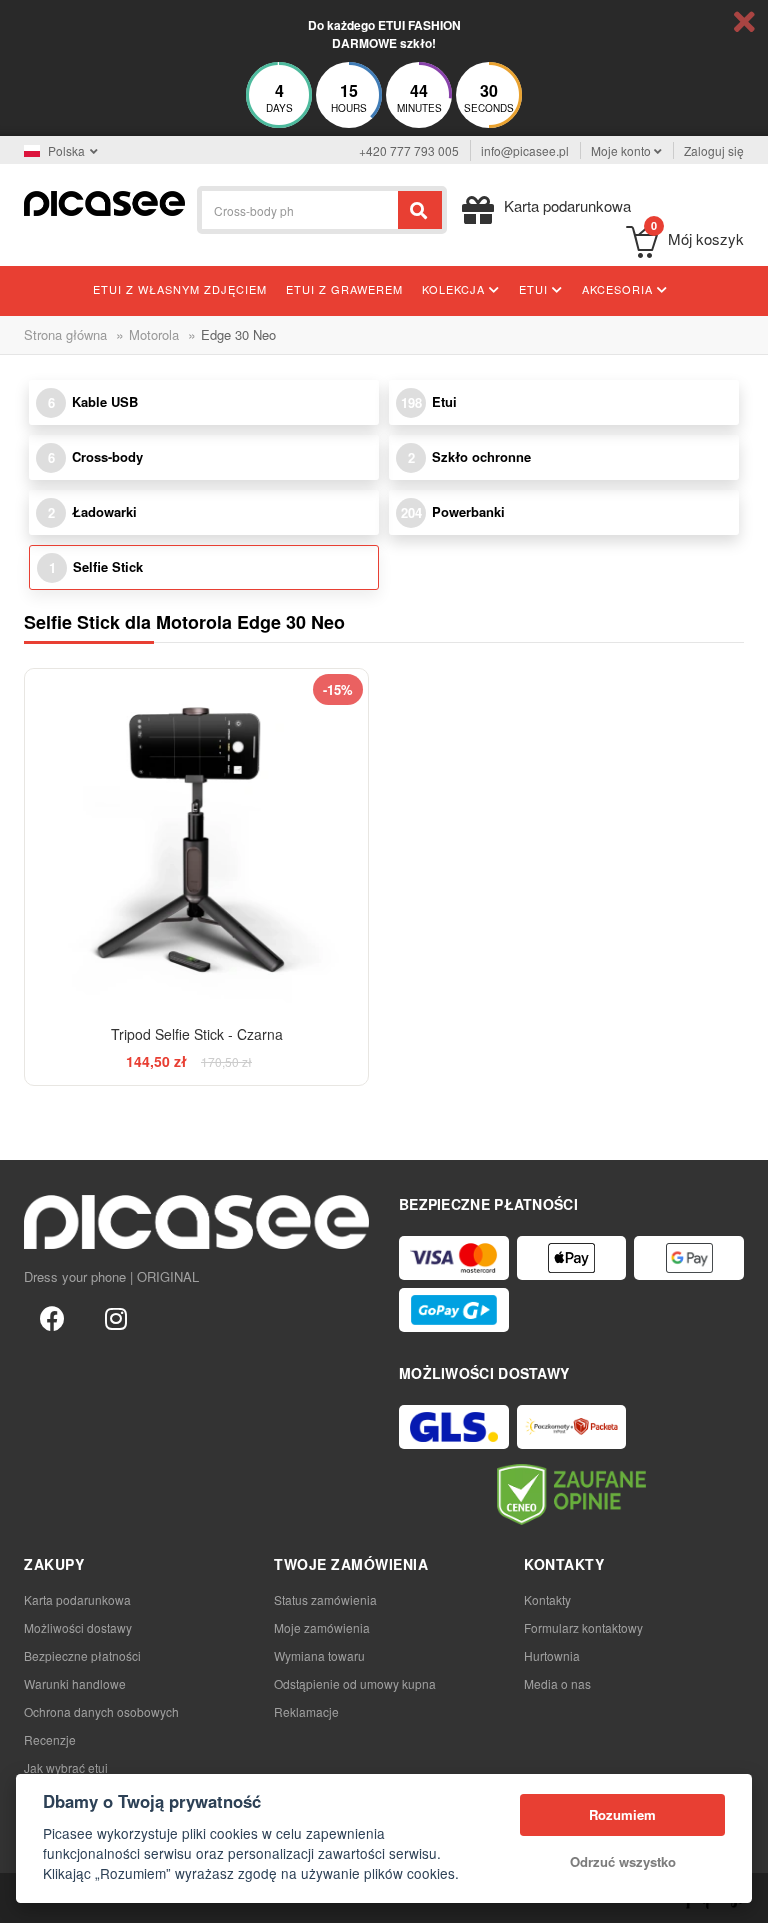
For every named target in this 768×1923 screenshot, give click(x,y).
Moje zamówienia (322, 1627)
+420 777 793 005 (409, 150)
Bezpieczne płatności (82, 1655)
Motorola (154, 334)
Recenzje (50, 1739)
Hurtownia (552, 1655)
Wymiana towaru (319, 1655)
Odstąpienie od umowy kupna (355, 1683)
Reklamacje (306, 1711)
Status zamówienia (325, 1599)
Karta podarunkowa (77, 1599)
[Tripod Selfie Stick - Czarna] (196, 840)
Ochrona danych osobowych (101, 1711)
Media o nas (557, 1683)
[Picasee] (104, 201)
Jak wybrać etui (66, 1767)
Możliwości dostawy (78, 1627)
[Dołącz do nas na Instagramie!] (116, 1317)
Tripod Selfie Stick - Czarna (197, 1034)
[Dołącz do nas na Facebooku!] (52, 1317)
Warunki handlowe (75, 1683)
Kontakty (547, 1599)
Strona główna (65, 334)
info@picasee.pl (525, 150)
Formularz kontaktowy (583, 1627)
